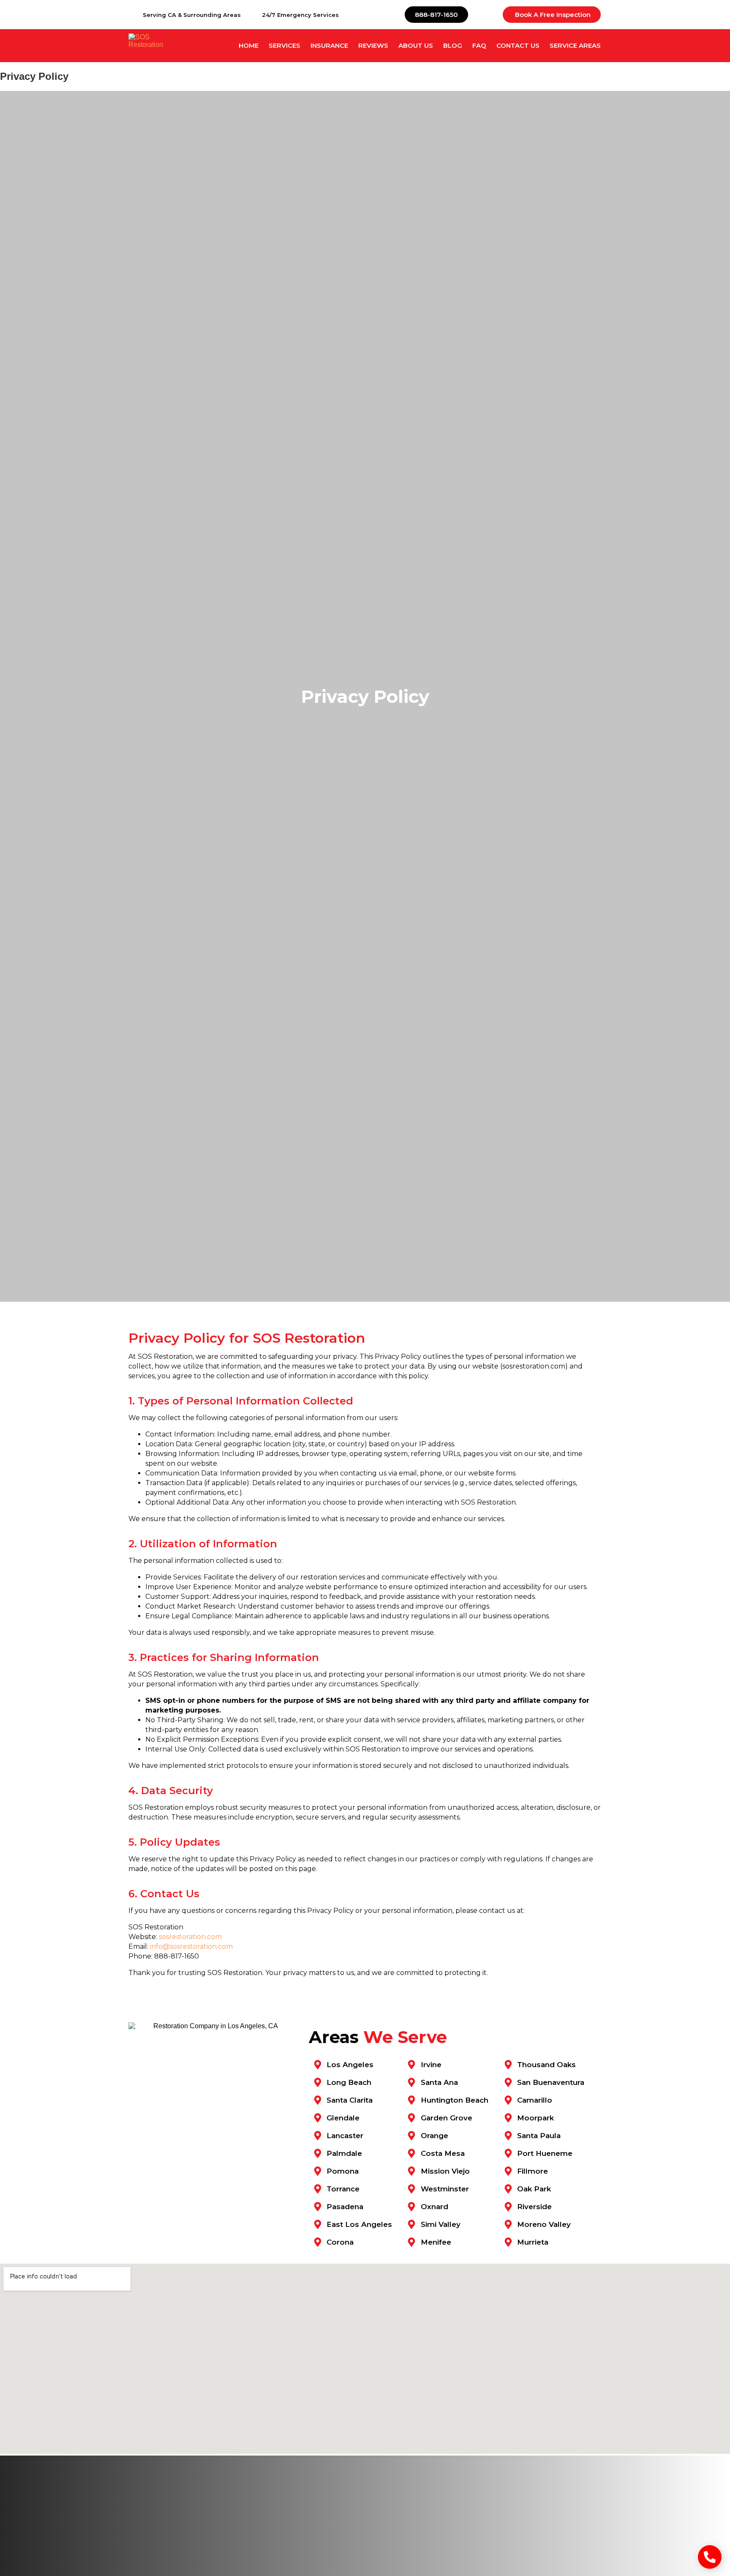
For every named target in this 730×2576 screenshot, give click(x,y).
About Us (416, 45)
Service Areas (575, 45)
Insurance (329, 45)
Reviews (373, 45)
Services (285, 45)
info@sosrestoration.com (191, 1946)
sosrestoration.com (190, 1937)
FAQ (479, 45)
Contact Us (518, 45)
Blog (453, 45)
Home (249, 45)
